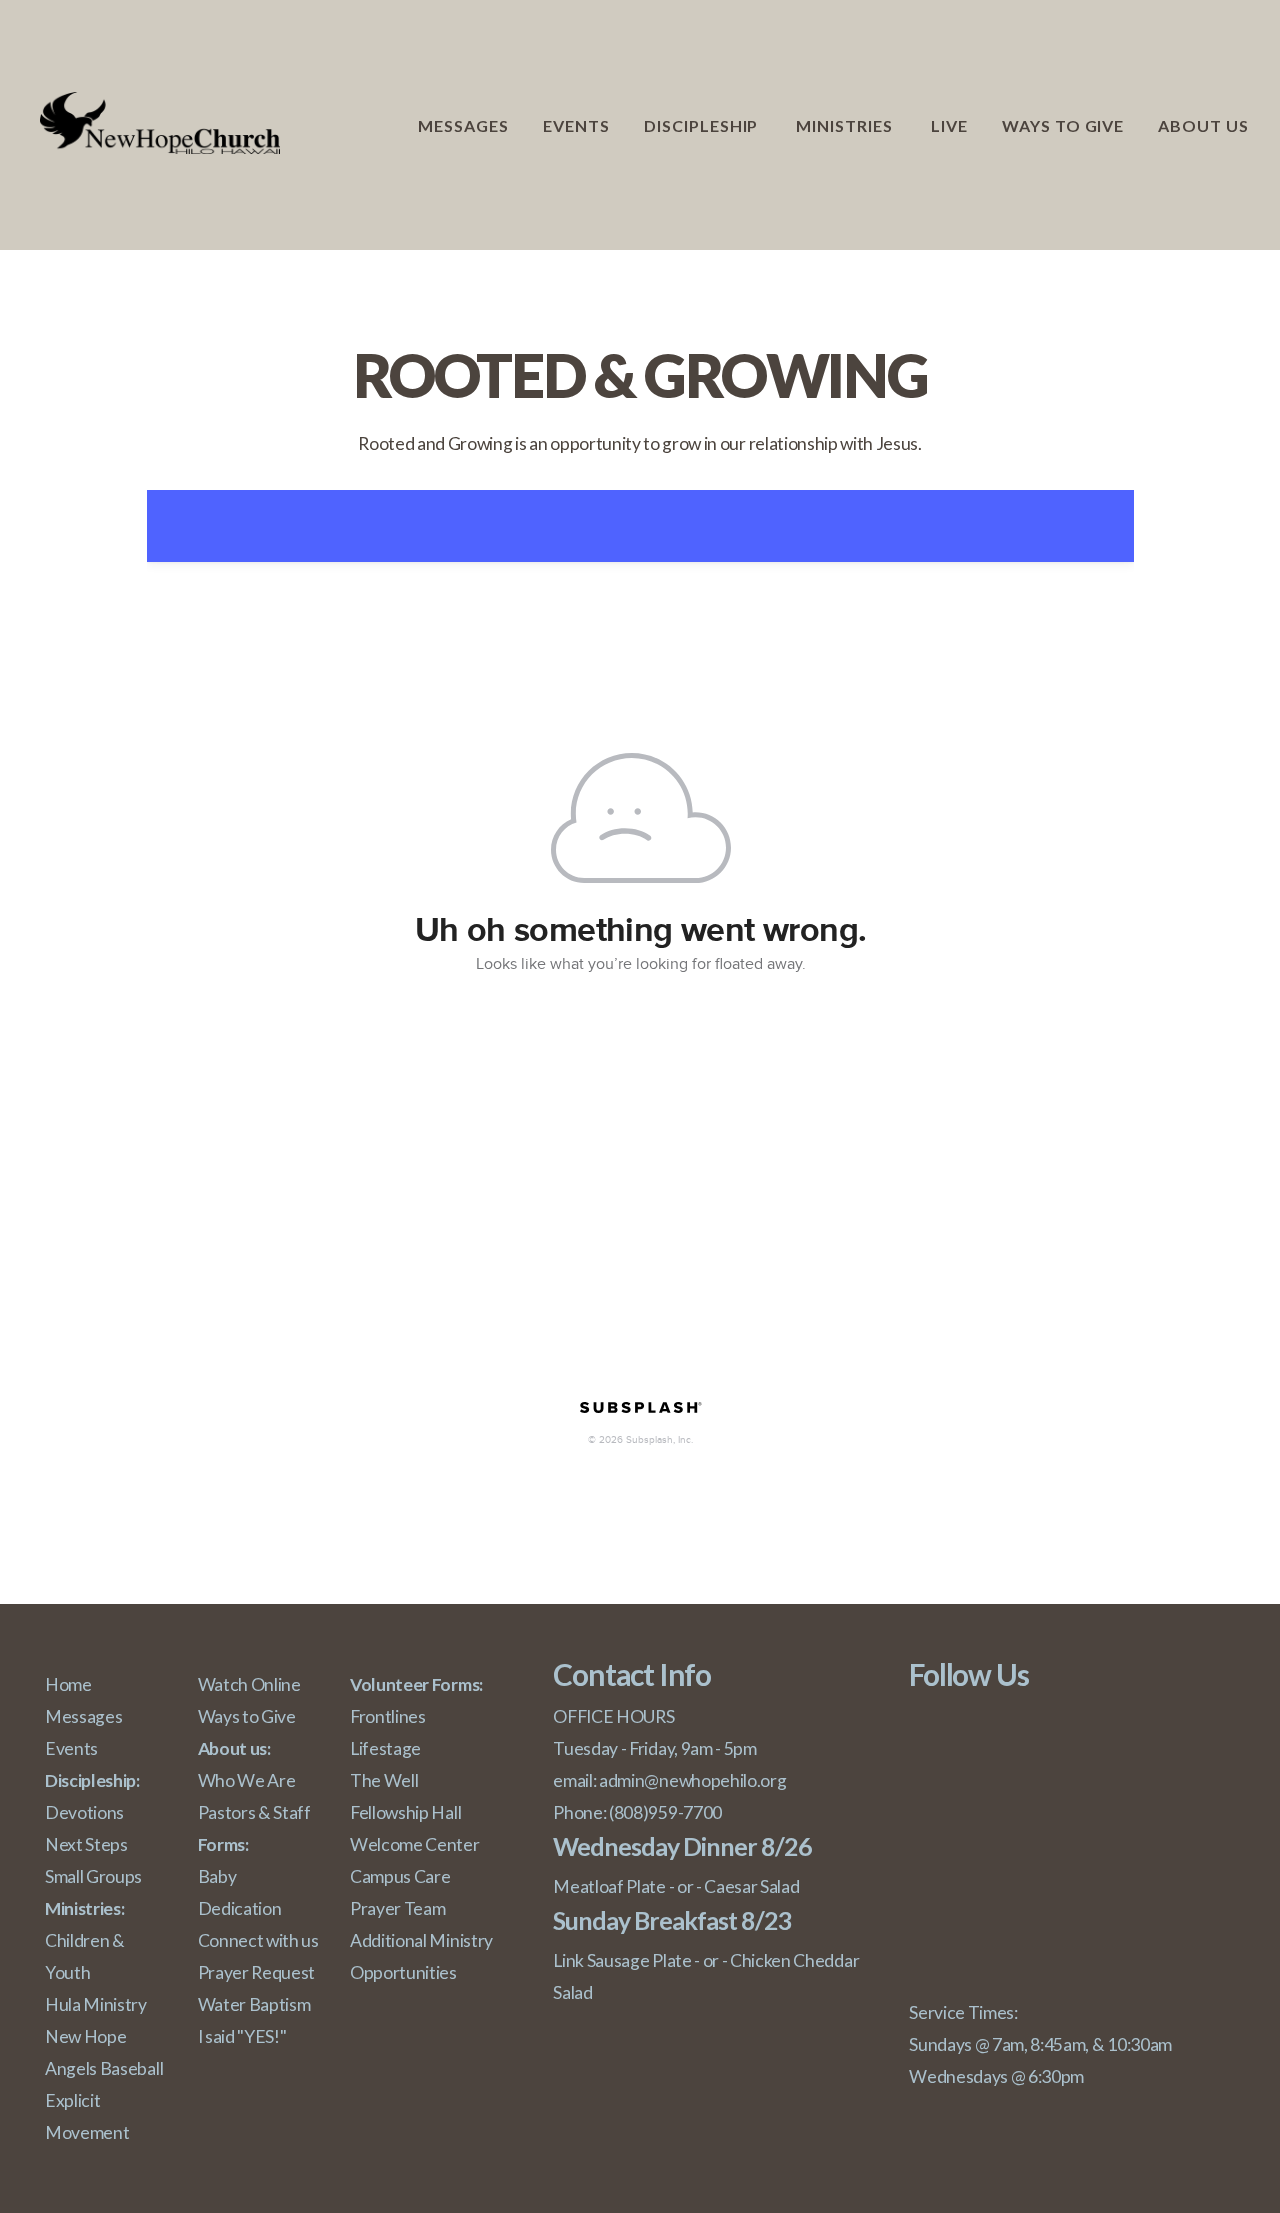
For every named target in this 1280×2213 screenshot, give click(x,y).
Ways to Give (1063, 125)
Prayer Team (397, 1908)
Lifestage (385, 1748)
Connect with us (258, 1940)
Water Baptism (254, 2004)
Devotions (84, 1812)
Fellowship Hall (405, 1812)
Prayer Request (257, 1972)
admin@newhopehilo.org (692, 1780)
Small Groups (93, 1876)
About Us (1205, 125)
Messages (463, 125)
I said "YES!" (242, 2036)
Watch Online (249, 1684)
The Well (384, 1780)
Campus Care (400, 1876)
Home (68, 1684)
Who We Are (247, 1780)
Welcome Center (415, 1844)
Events (576, 125)
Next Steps (86, 1844)
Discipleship (703, 125)
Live (949, 125)
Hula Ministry (96, 2004)
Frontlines (388, 1716)
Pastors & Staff (256, 1812)
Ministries (846, 125)
